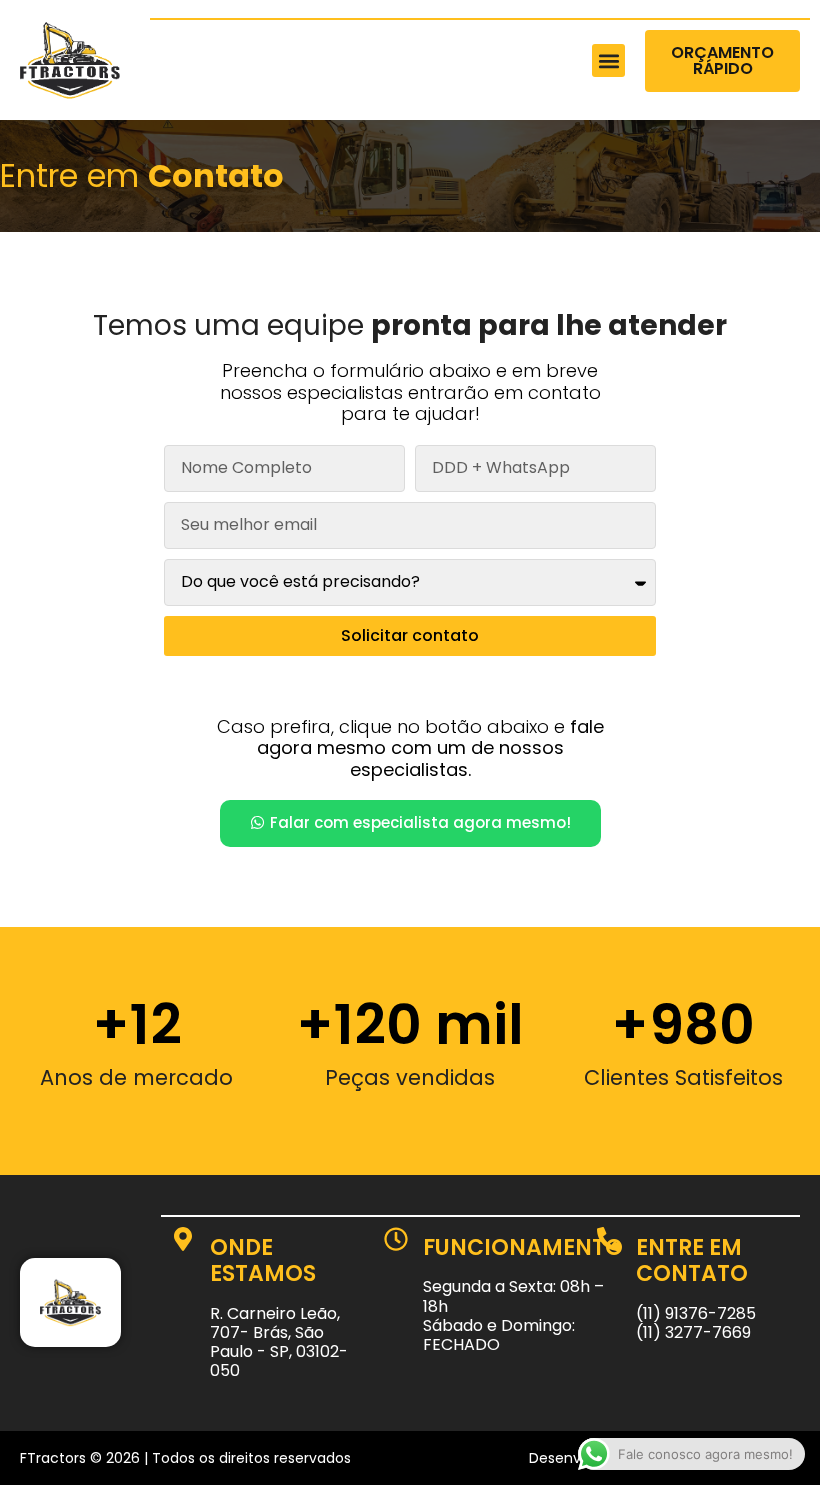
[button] (608, 60)
